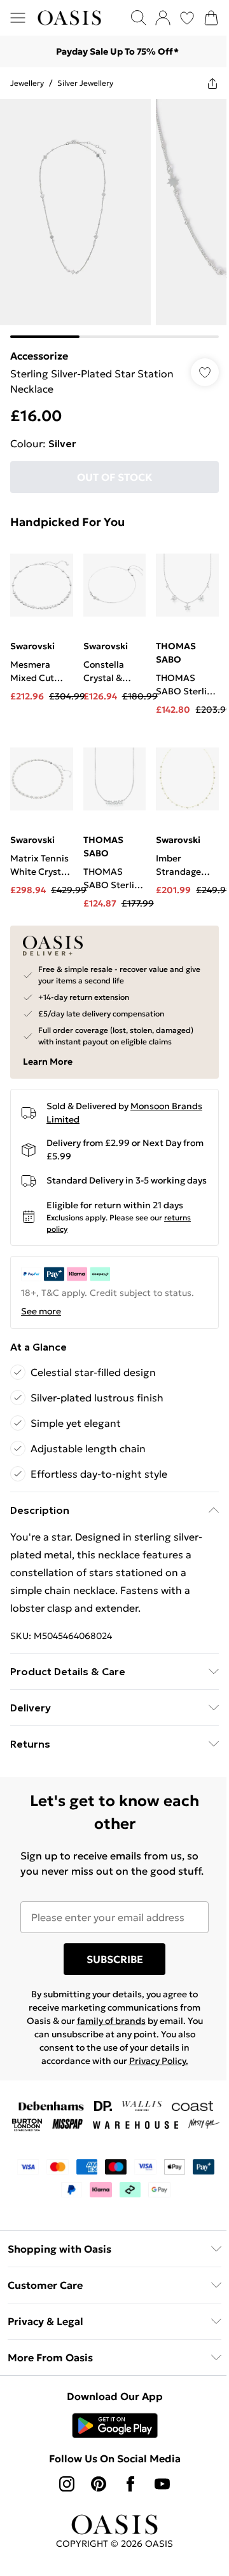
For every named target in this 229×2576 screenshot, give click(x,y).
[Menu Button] (18, 18)
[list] (114, 219)
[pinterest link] (99, 2484)
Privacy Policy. (159, 2061)
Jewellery (27, 83)
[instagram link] (67, 2484)
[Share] (212, 83)
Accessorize (39, 356)
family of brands (111, 2021)
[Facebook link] (130, 2484)
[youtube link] (162, 2484)
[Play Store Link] (115, 2425)
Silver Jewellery (85, 83)
